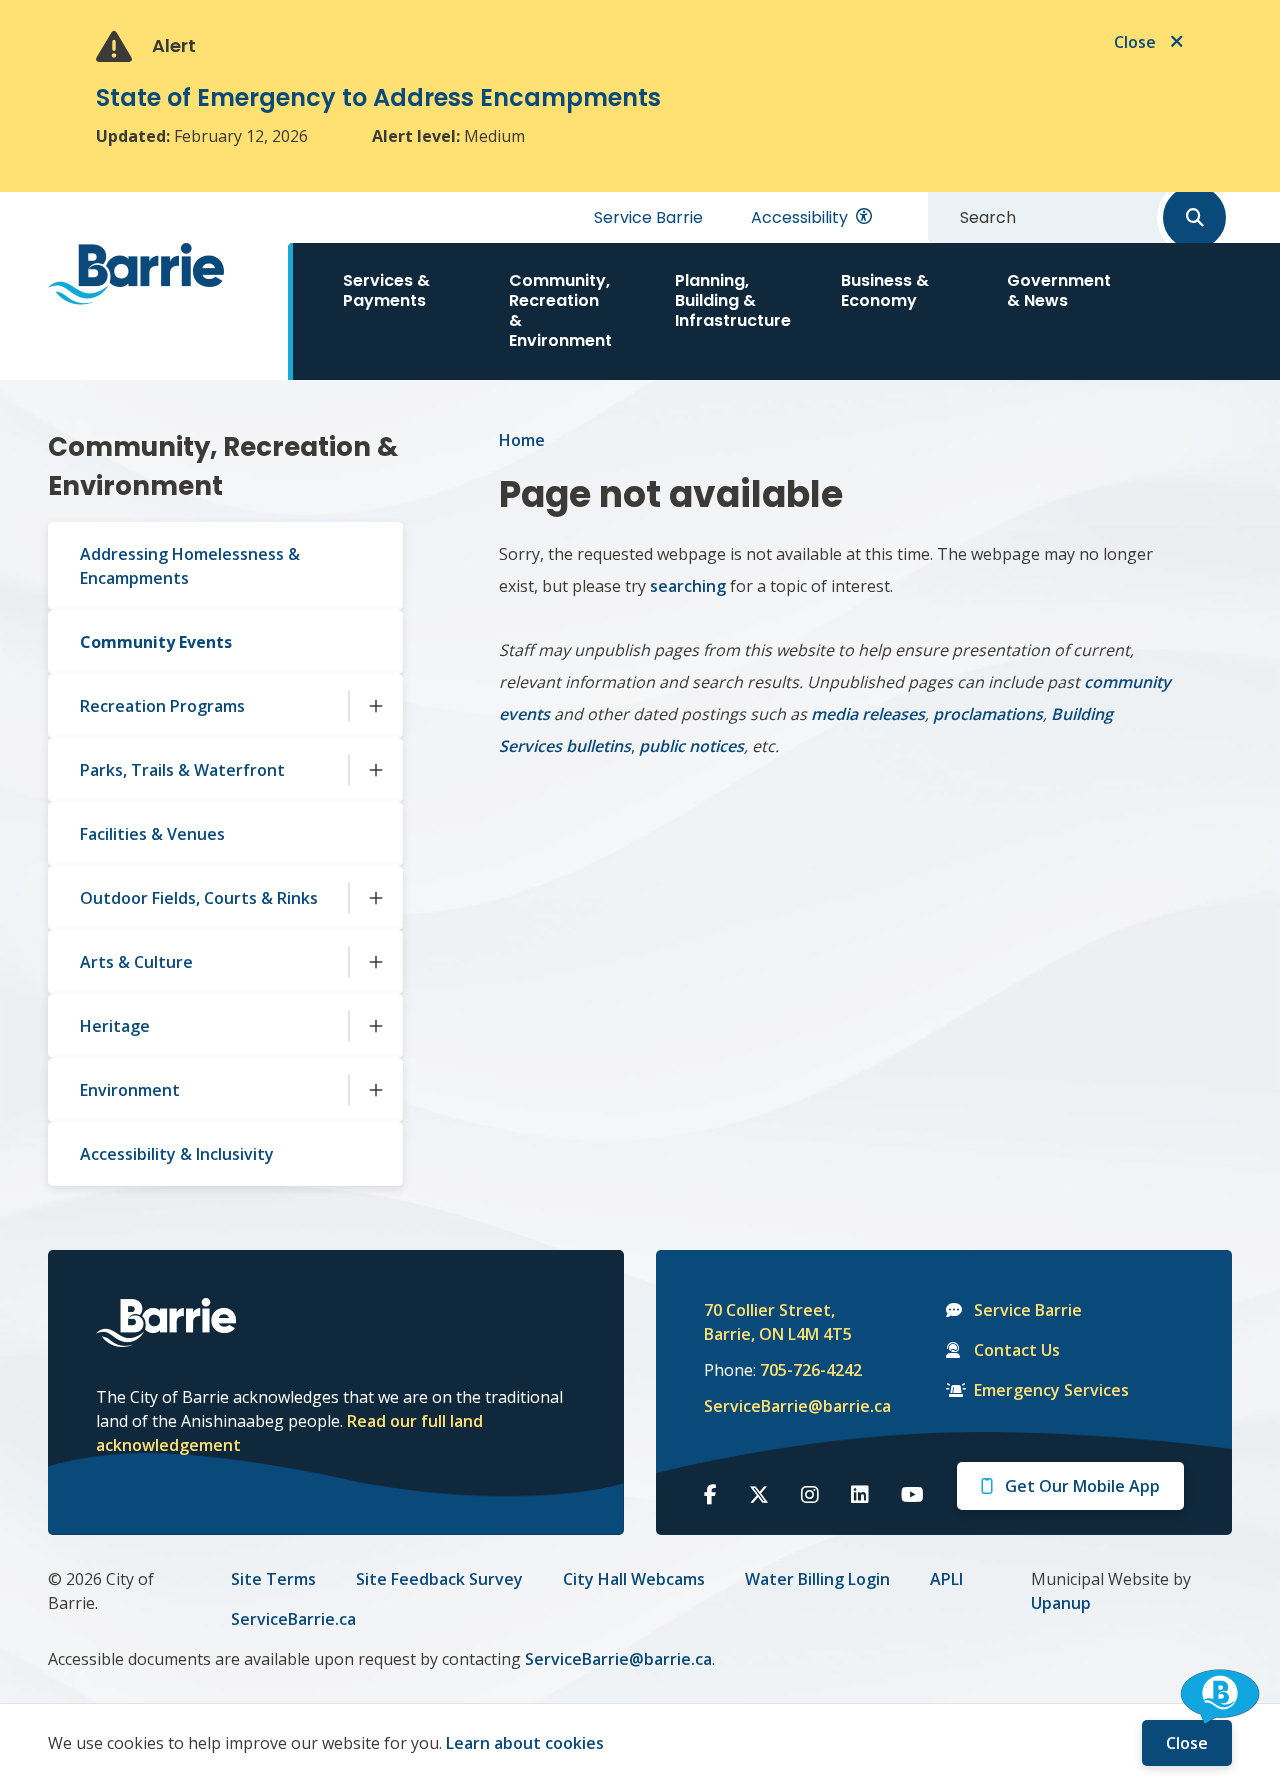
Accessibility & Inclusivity (177, 1154)
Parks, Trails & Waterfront (182, 770)
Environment (130, 1090)
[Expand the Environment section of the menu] (376, 1090)
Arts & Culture (136, 962)
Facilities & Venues (152, 834)
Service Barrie (648, 217)
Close (1187, 1743)
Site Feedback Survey (439, 1579)
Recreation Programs (162, 706)
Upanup (1061, 1603)
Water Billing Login (817, 1579)
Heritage (115, 1026)
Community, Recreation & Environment (560, 310)
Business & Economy (885, 290)
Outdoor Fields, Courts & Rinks (199, 898)
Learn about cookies (525, 1743)
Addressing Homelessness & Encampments (190, 566)
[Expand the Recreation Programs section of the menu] (376, 706)
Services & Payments (386, 290)
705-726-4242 (811, 1370)
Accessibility (799, 217)
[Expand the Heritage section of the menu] (376, 1026)
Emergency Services (1051, 1390)
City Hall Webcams (634, 1579)
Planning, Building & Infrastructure (733, 300)
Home (522, 440)
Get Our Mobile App (1082, 1486)
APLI (946, 1579)
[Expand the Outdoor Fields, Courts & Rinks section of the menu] (376, 898)
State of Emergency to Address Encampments (378, 97)
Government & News (1059, 290)
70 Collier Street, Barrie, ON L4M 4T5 (778, 1322)
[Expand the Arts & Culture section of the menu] (376, 962)
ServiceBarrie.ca (293, 1619)
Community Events (156, 642)
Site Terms (273, 1579)
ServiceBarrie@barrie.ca (784, 1406)
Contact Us (1017, 1350)
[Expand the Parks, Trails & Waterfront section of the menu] (376, 770)
